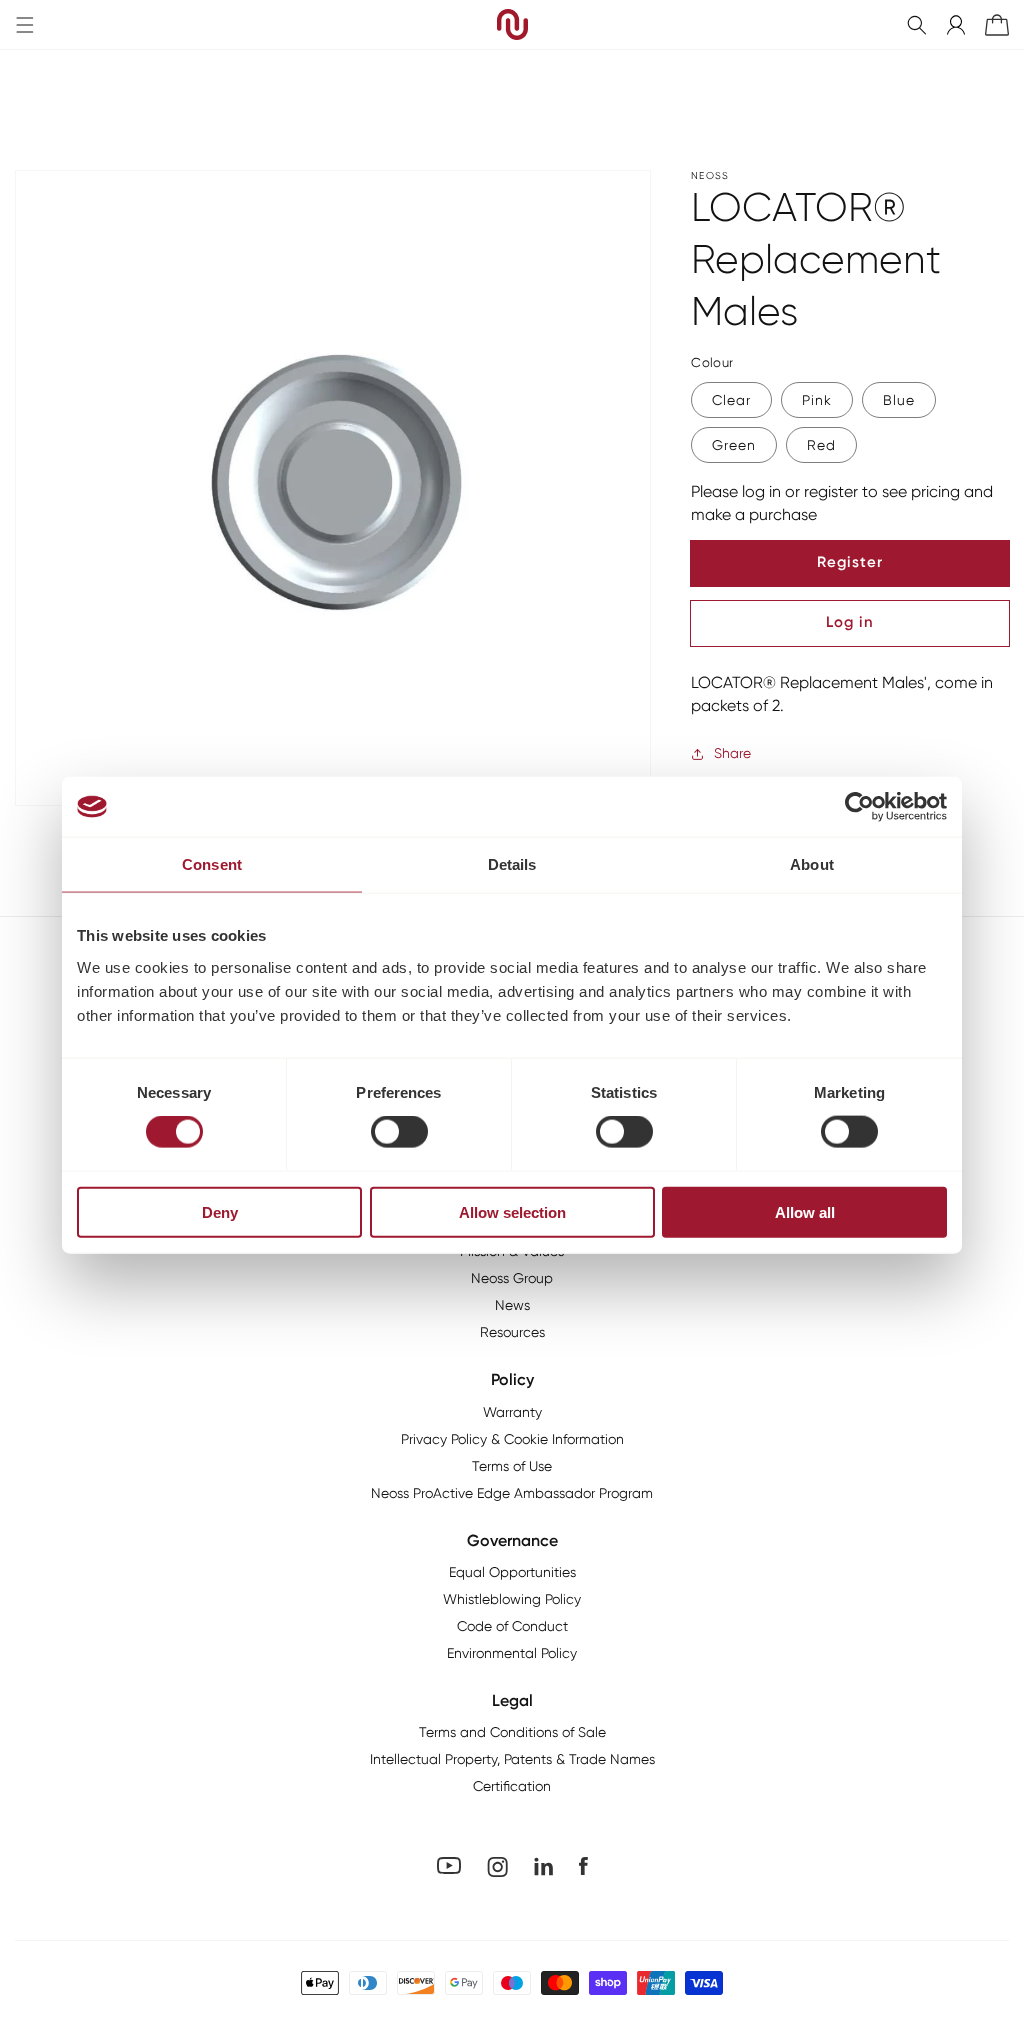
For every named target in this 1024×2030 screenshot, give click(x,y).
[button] (917, 25)
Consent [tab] (212, 864)
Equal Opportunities (512, 1572)
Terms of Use (512, 1466)
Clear (731, 400)
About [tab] (812, 864)
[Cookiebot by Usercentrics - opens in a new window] (859, 807)
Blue (899, 400)
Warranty (512, 1412)
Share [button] (732, 753)
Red (821, 445)
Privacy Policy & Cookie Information (512, 1439)
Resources (512, 1332)
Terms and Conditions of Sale (512, 1732)
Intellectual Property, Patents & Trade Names (512, 1759)
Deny (220, 1211)
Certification (512, 1786)
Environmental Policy (512, 1653)
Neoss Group (512, 1278)
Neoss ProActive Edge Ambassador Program (512, 1493)
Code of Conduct (512, 1626)
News (512, 1305)
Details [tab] (512, 864)
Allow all (805, 1211)
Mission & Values (512, 1251)
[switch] (399, 1132)
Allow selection (512, 1211)
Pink (817, 400)
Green (734, 445)
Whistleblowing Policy (512, 1599)
